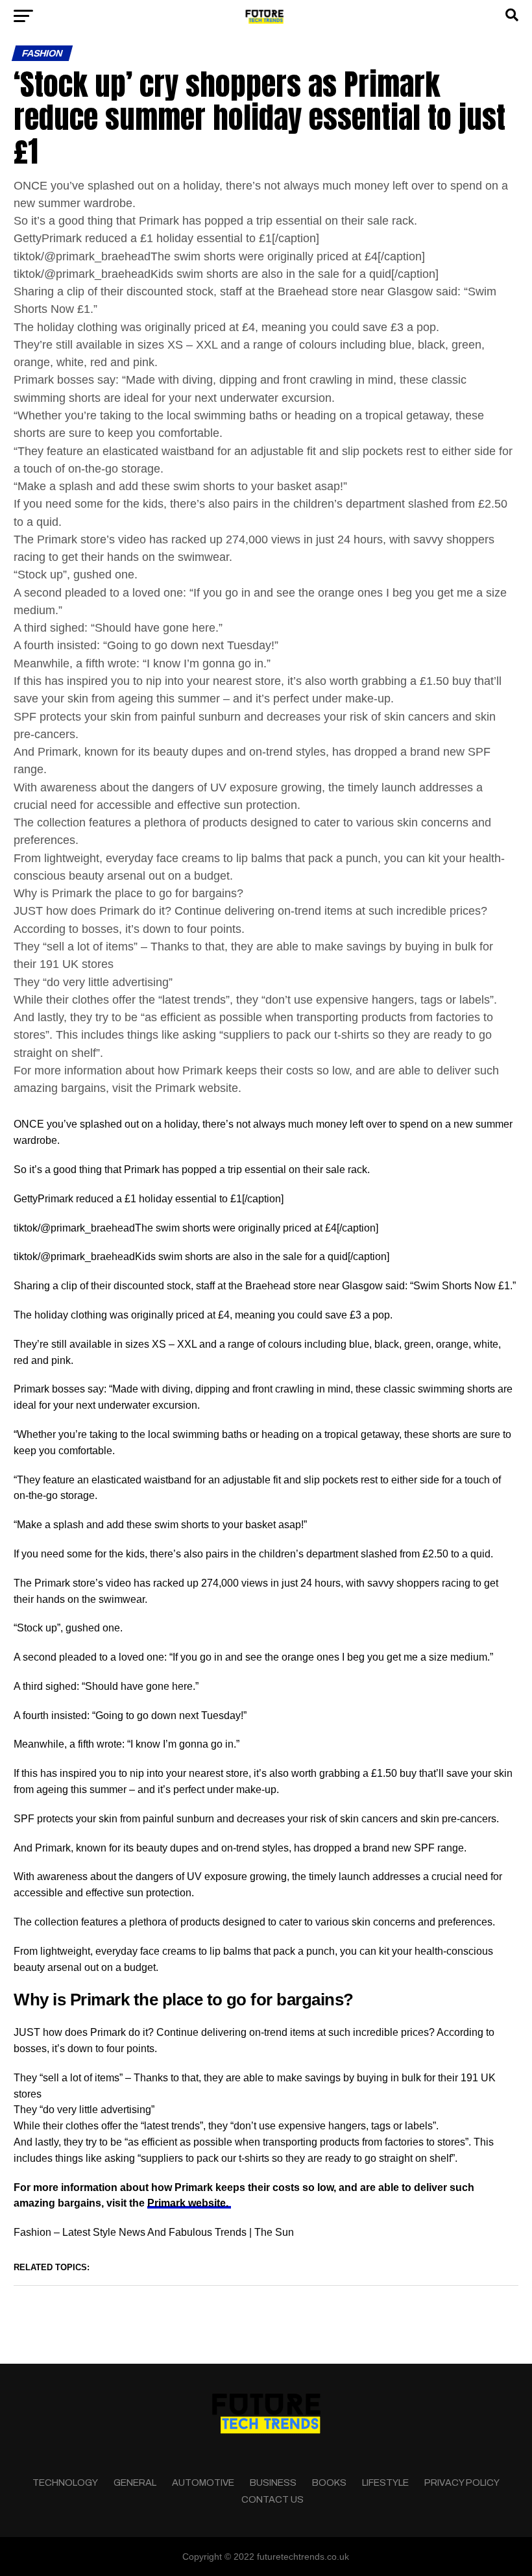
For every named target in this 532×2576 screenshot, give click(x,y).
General (135, 2483)
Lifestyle (385, 2483)
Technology (65, 2483)
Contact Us (272, 2499)
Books (329, 2483)
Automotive (203, 2483)
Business (273, 2483)
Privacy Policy (462, 2483)
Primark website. (189, 2203)
